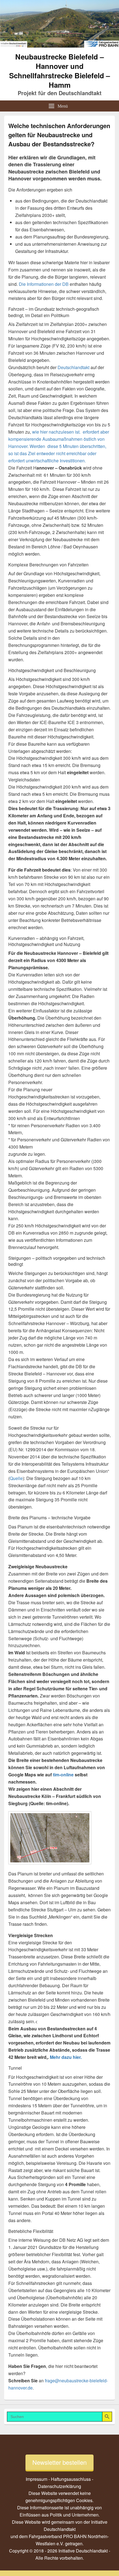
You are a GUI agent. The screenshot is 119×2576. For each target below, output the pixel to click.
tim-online (63, 1775)
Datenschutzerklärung (59, 2486)
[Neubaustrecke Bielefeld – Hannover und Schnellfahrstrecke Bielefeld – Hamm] (59, 46)
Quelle (16, 1478)
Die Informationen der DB (44, 284)
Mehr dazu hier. (65, 2057)
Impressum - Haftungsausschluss (58, 2479)
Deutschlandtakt (73, 367)
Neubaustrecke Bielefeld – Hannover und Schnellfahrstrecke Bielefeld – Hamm (59, 71)
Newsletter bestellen (59, 2462)
